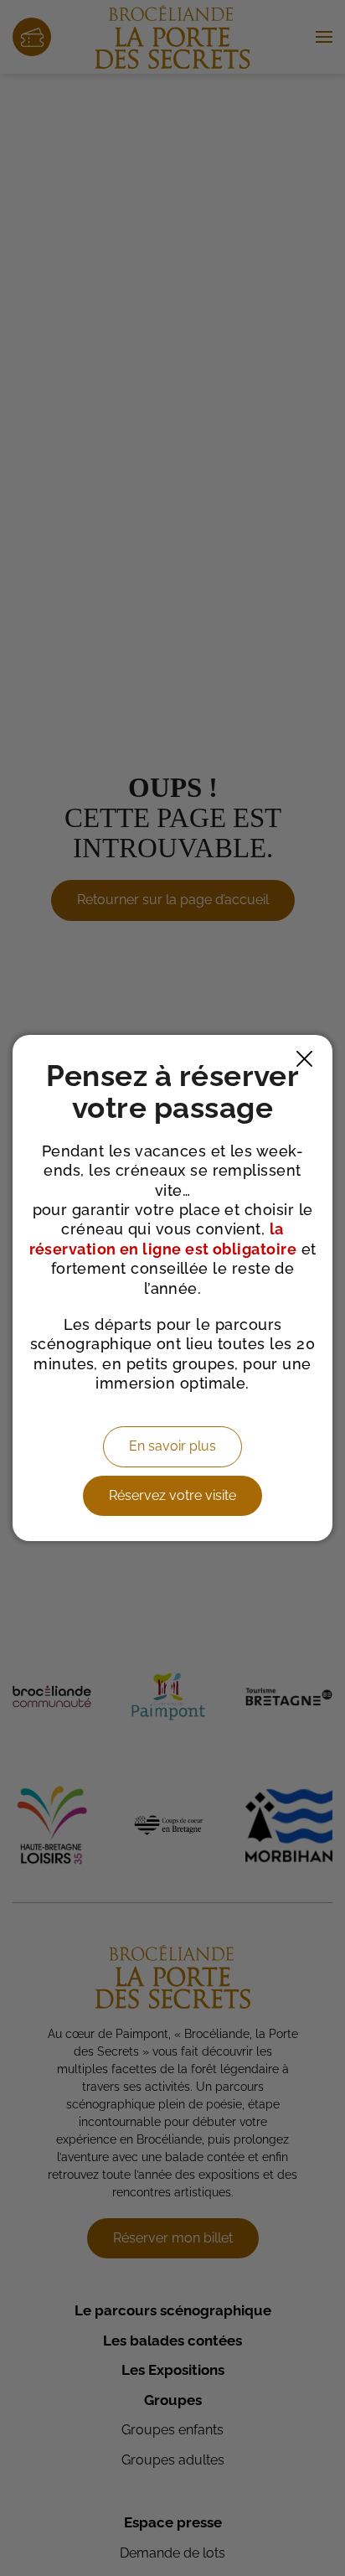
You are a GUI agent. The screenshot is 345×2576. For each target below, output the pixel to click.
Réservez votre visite (172, 1495)
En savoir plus (172, 1446)
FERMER (304, 1059)
